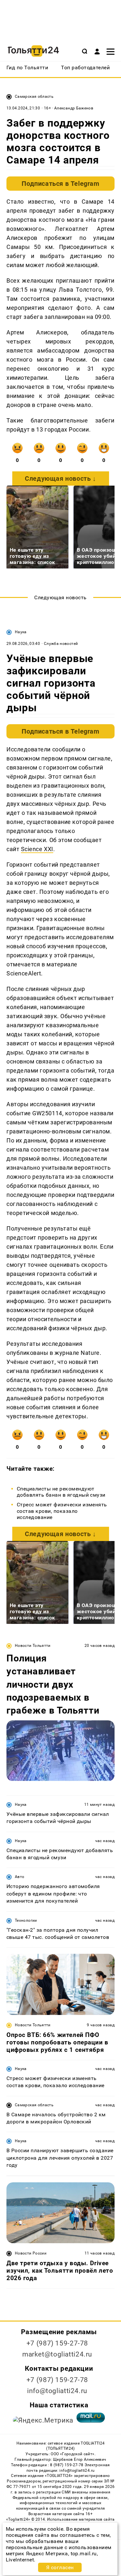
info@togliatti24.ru (57, 2391)
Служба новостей (61, 644)
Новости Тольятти (33, 1646)
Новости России (31, 2253)
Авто (20, 1877)
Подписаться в (60, 184)
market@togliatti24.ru (57, 2354)
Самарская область (34, 96)
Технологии (26, 1920)
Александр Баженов (74, 108)
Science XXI (37, 849)
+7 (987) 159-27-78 (57, 2343)
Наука (21, 632)
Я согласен (60, 2567)
